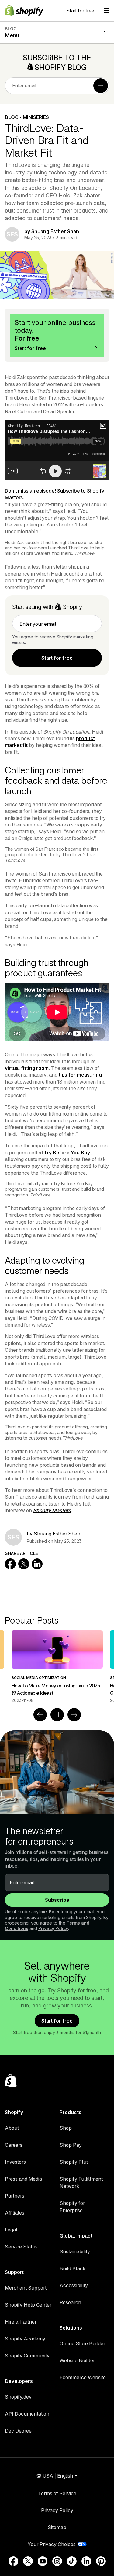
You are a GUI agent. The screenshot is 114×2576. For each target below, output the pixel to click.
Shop (66, 2128)
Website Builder (77, 2360)
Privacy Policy (53, 1928)
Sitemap (57, 2527)
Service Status (21, 2247)
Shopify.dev (18, 2397)
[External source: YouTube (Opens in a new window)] (43, 2561)
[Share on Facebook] (10, 1564)
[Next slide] (74, 1715)
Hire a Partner (21, 2322)
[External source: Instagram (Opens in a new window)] (57, 2561)
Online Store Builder (82, 2343)
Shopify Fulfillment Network (81, 2182)
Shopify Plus (74, 2162)
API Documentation (27, 2414)
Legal (11, 2230)
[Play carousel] (57, 1715)
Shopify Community (27, 2356)
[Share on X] (24, 1564)
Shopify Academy (25, 2339)
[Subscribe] (101, 86)
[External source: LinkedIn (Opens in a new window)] (86, 2561)
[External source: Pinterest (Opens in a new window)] (101, 2561)
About (12, 2128)
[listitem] (57, 1667)
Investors (15, 2162)
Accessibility (74, 2285)
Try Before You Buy (67, 1153)
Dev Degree (18, 2431)
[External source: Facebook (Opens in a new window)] (13, 2561)
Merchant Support (26, 2288)
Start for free (80, 11)
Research (70, 2302)
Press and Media (23, 2179)
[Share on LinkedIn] (37, 1564)
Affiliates (15, 2213)
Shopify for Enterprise (72, 2207)
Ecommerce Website (83, 2377)
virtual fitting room (27, 1068)
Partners (15, 2196)
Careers (14, 2145)
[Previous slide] (40, 1715)
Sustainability (75, 2251)
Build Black (73, 2268)
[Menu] (106, 11)
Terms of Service (57, 2493)
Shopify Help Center (28, 2305)
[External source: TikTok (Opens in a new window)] (72, 2561)
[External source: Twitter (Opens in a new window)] (28, 2561)
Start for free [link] (57, 658)
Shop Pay (71, 2145)
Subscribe (57, 1900)
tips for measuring (80, 1075)
